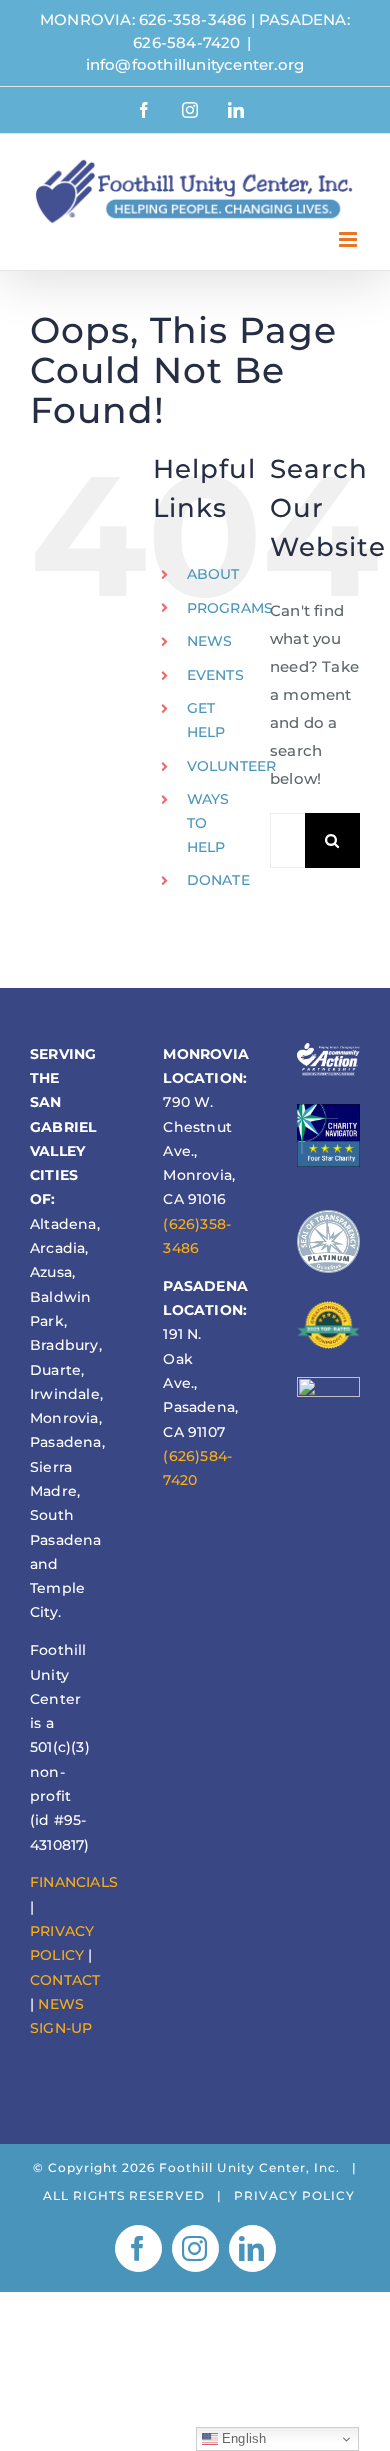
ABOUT (213, 574)
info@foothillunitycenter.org (195, 64)
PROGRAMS (230, 608)
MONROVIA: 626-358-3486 (143, 19)
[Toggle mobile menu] (349, 239)
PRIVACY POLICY (294, 2195)
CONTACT (65, 1980)
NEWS (210, 641)
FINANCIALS (74, 1882)
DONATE (218, 880)
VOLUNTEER (232, 766)
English (242, 2438)
